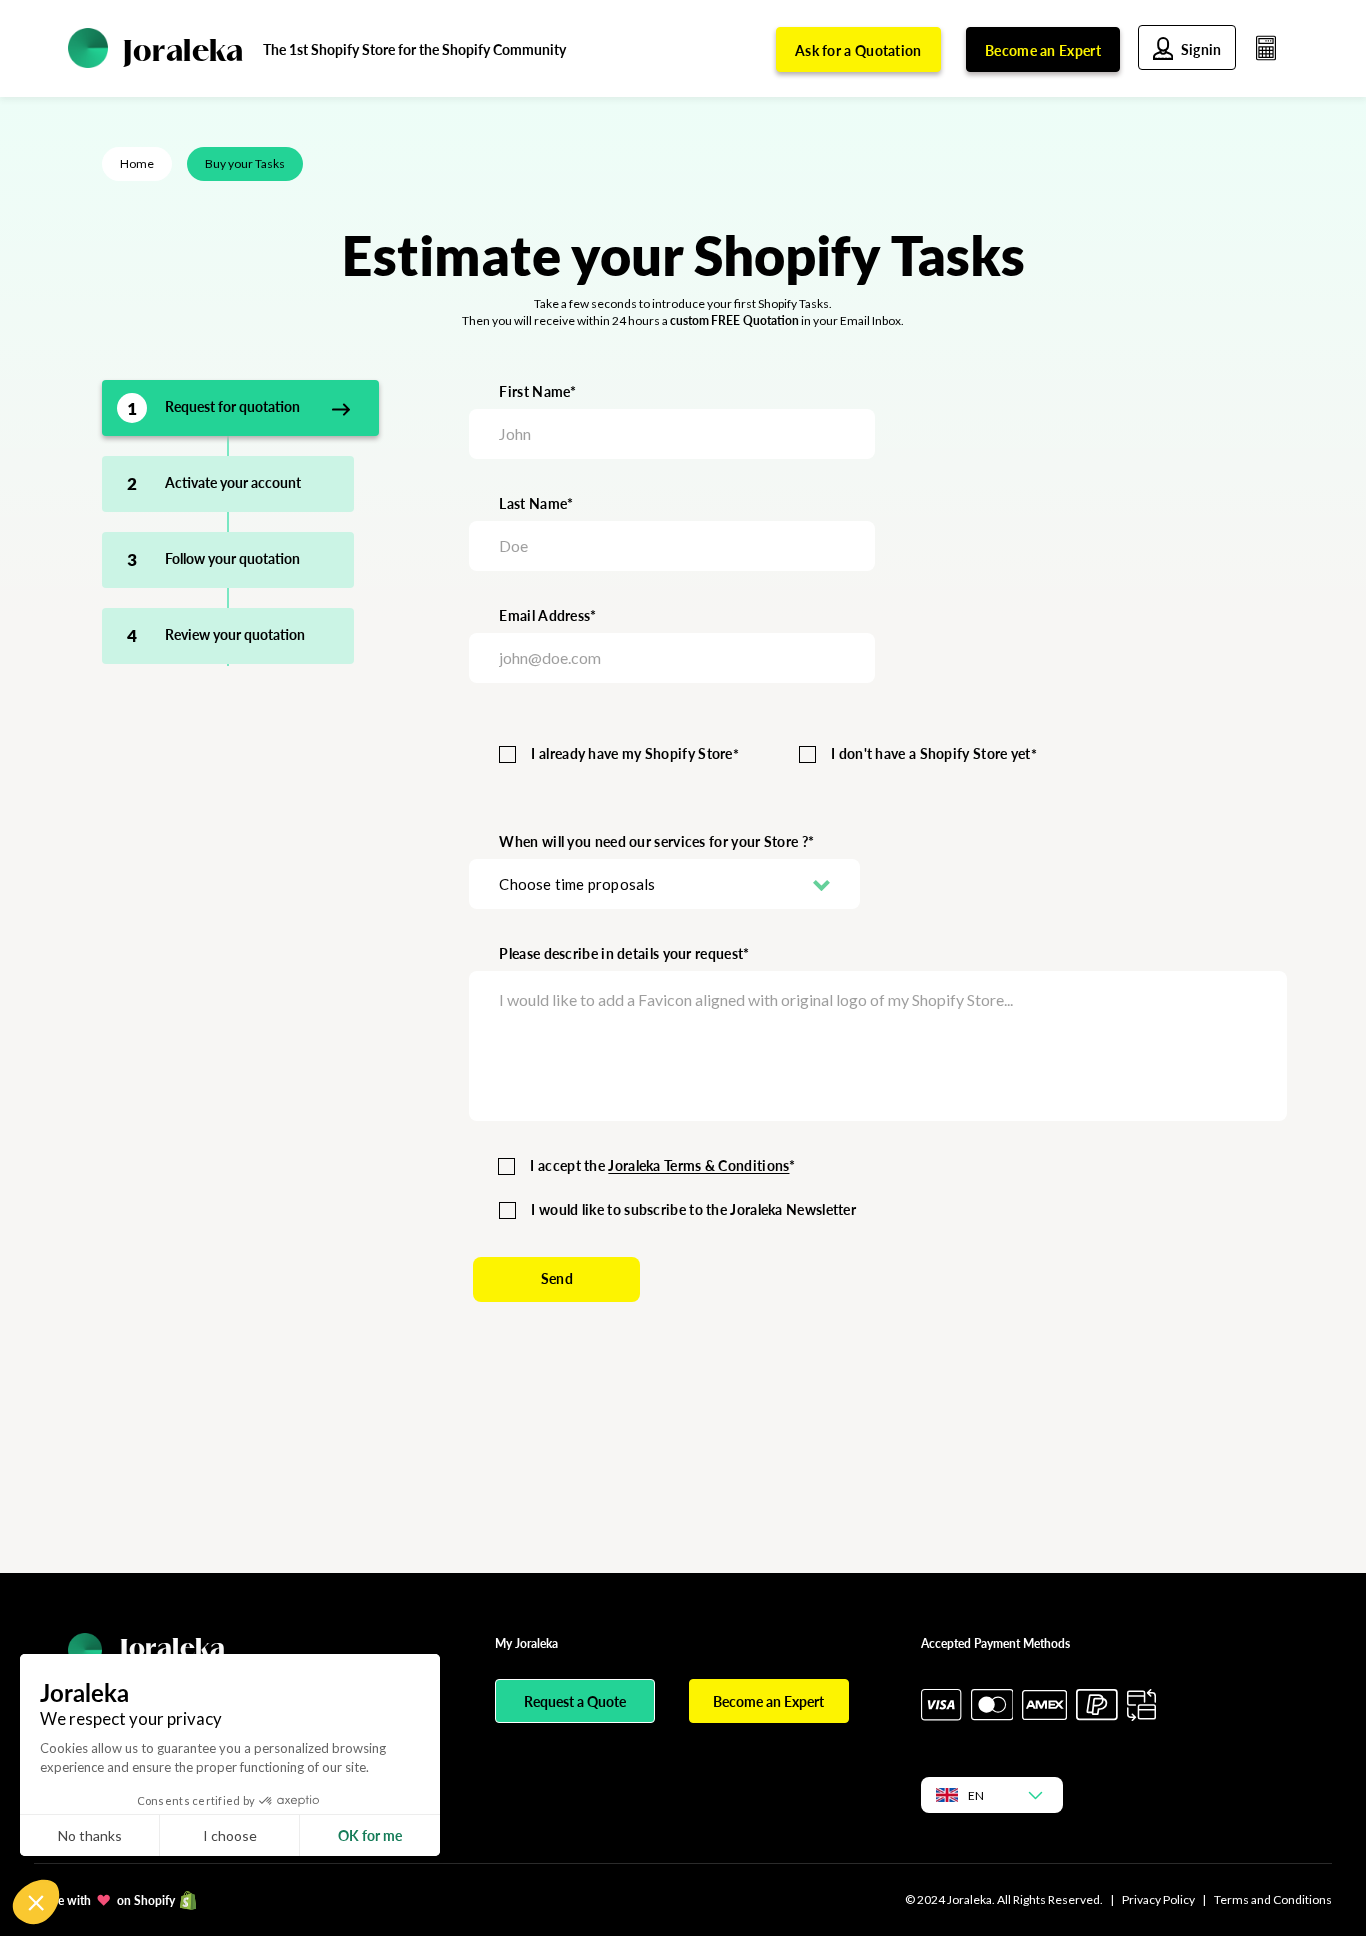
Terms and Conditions (1273, 1899)
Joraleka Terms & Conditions (698, 1165)
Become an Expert (1043, 50)
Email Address (544, 615)
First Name (534, 391)
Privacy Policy (1158, 1899)
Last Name (533, 503)
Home (137, 163)
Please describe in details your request (621, 953)
